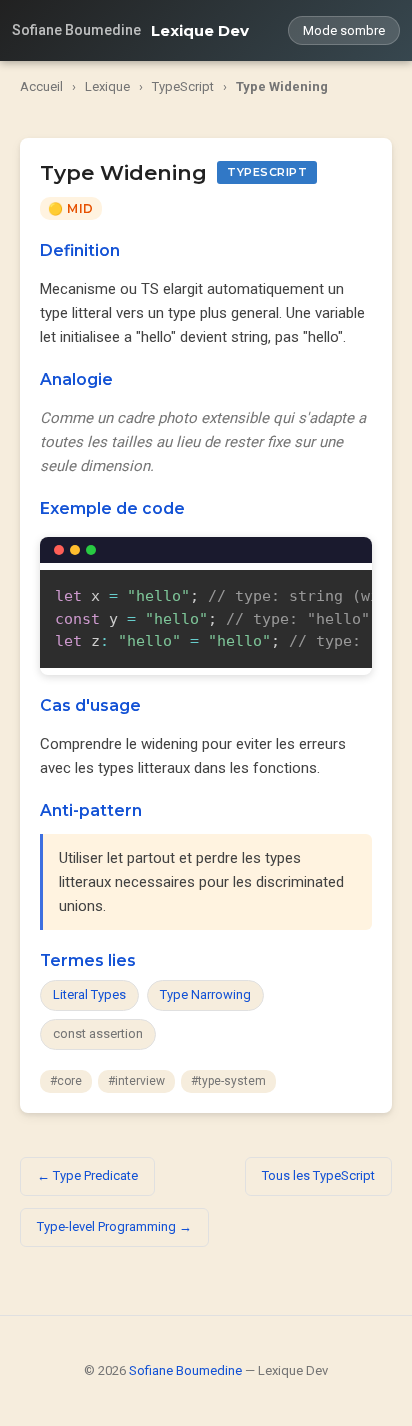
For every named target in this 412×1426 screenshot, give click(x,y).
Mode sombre (344, 30)
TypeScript (183, 86)
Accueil (41, 86)
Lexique (107, 86)
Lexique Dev (200, 30)
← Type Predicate (87, 1175)
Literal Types (89, 994)
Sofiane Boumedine (76, 30)
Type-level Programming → (114, 1226)
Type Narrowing (205, 994)
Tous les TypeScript (318, 1175)
